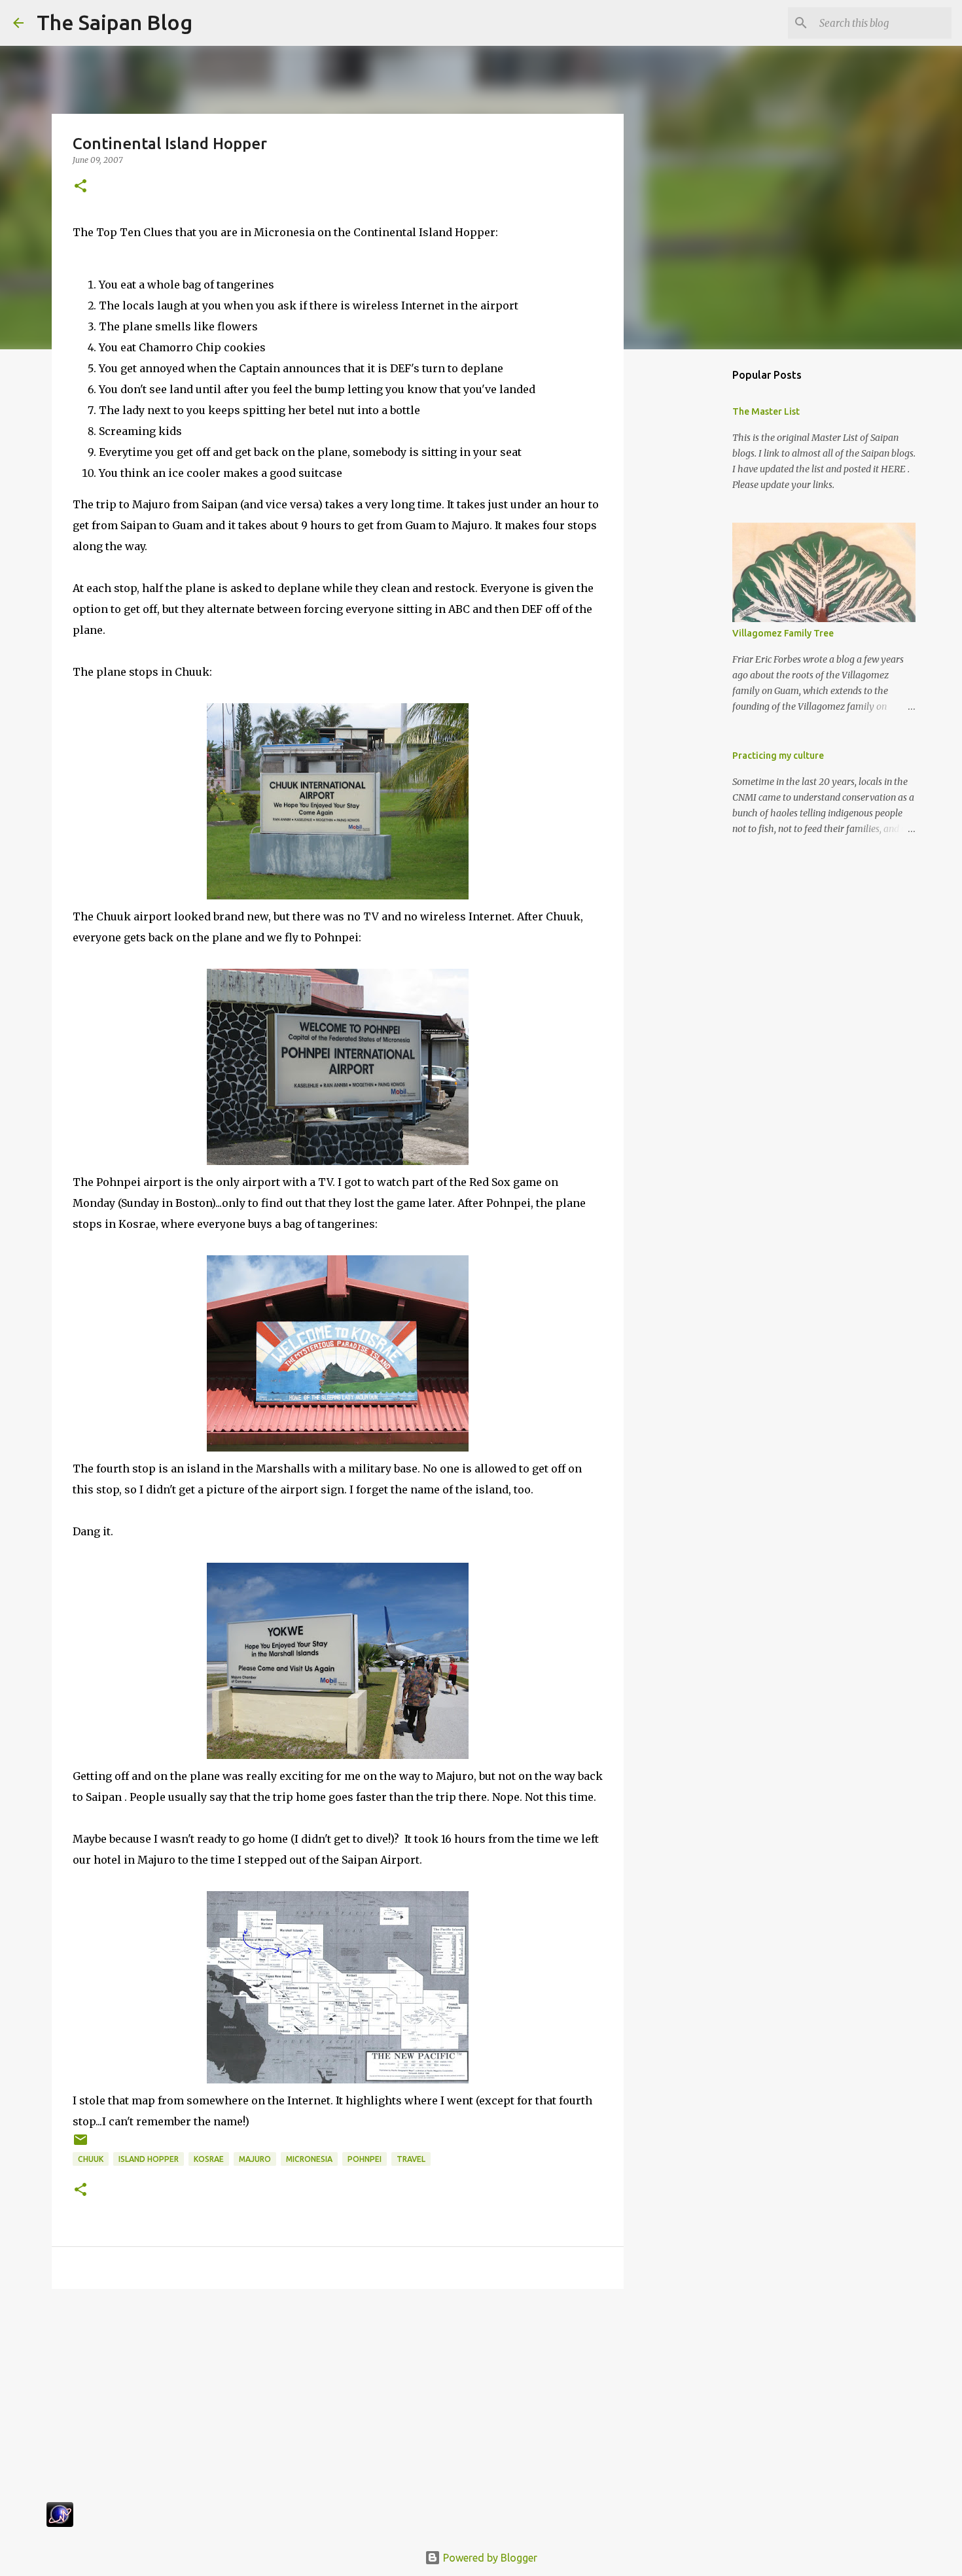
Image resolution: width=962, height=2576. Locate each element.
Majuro (255, 2159)
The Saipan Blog (115, 22)
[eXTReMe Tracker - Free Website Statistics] (60, 2523)
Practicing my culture (778, 756)
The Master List (766, 411)
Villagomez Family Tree (783, 633)
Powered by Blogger (489, 2558)
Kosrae (209, 2159)
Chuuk (91, 2159)
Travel (411, 2159)
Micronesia (309, 2159)
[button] (80, 187)
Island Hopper (149, 2159)
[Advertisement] (338, 2400)
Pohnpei (365, 2159)
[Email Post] (80, 2145)
